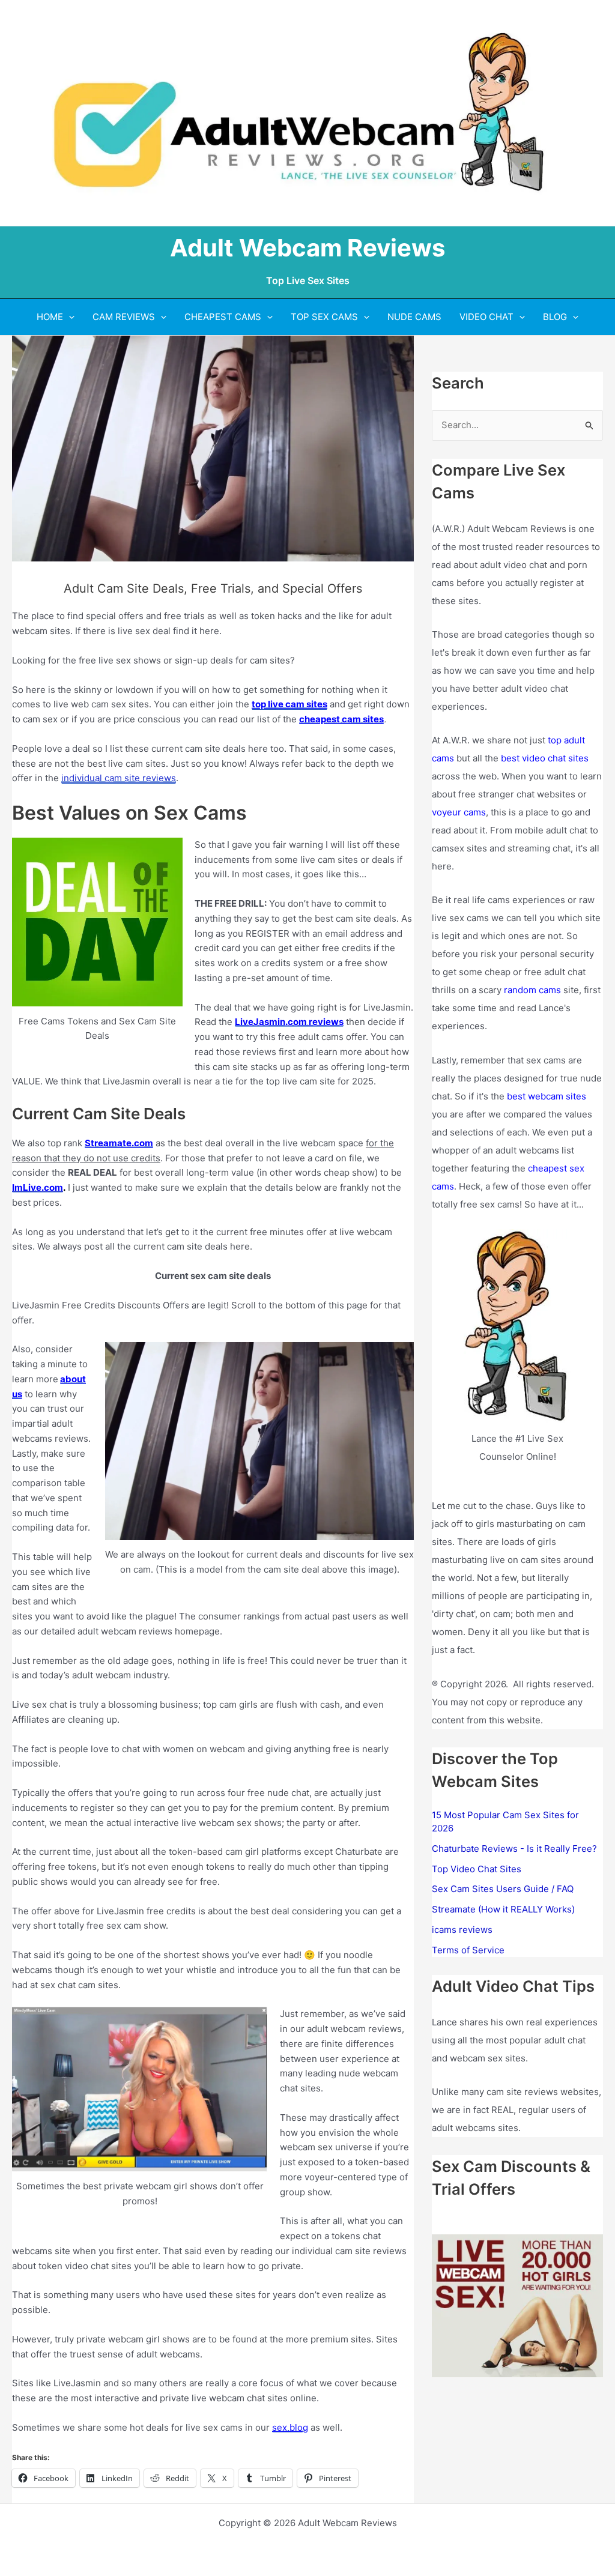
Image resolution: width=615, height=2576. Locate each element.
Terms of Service (468, 1950)
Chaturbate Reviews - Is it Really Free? (514, 1849)
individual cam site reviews (119, 778)
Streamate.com (119, 1143)
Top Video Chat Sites (477, 1869)
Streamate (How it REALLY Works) (503, 1909)
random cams (532, 990)
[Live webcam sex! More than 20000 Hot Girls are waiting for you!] (517, 2305)
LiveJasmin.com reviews (289, 1022)
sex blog (290, 2427)
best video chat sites (545, 758)
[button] (69, 317)
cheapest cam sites (341, 719)
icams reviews (462, 1930)
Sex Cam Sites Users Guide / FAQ (503, 1889)
